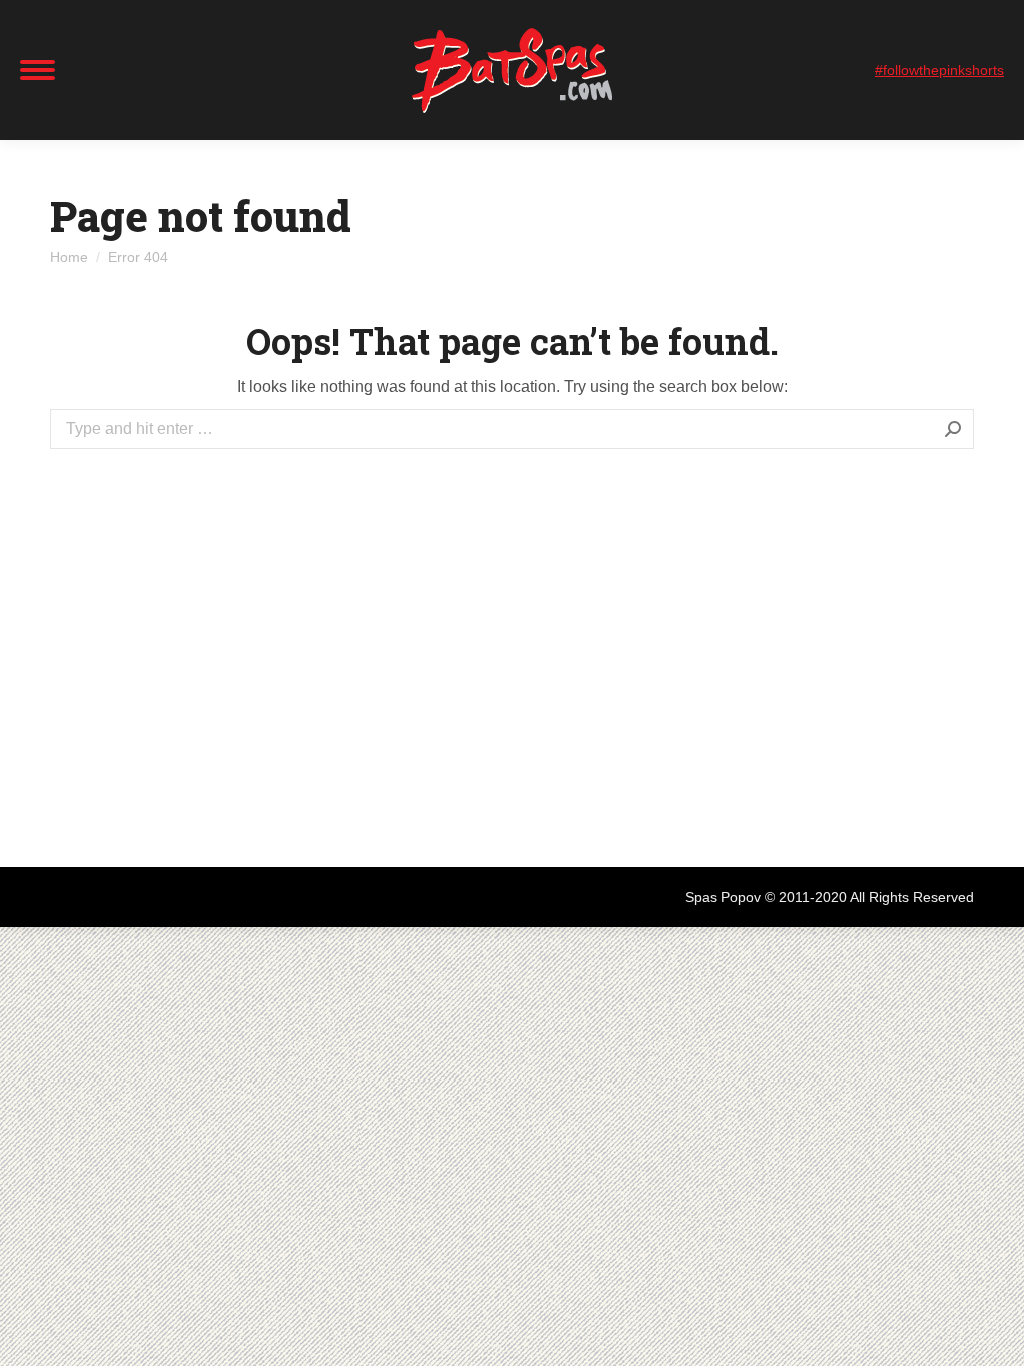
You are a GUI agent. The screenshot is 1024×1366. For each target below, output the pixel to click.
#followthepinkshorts (939, 70)
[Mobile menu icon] (37, 70)
